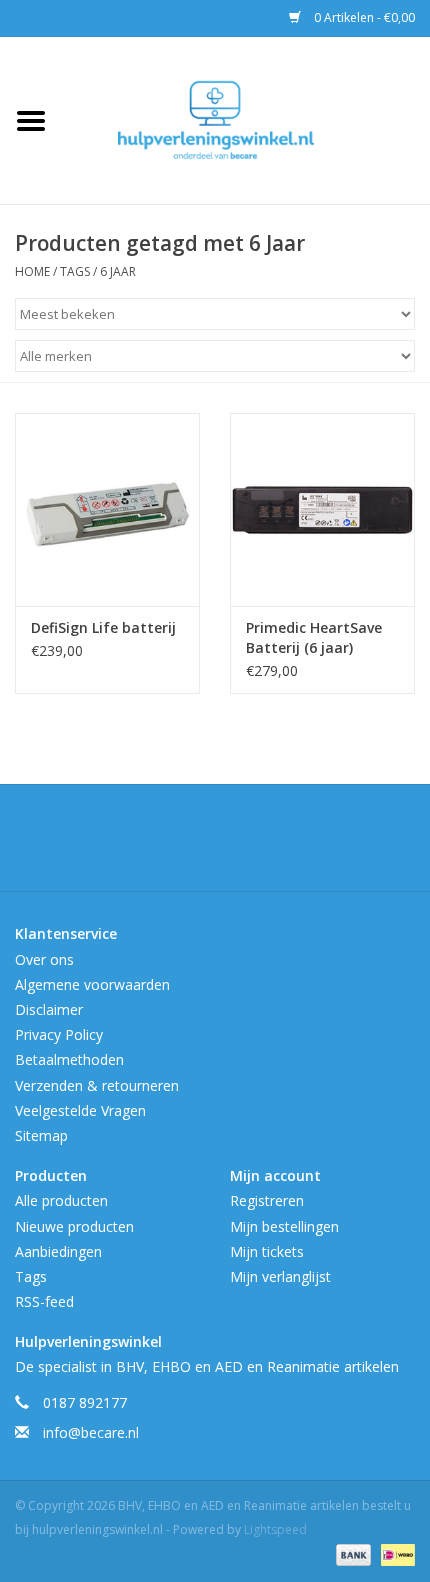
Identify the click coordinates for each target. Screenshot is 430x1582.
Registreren (267, 1200)
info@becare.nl (91, 1432)
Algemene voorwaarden (92, 984)
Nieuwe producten (74, 1226)
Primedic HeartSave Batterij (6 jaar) (314, 637)
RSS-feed (44, 1301)
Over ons (44, 959)
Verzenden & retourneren (97, 1085)
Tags (75, 271)
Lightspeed (275, 1529)
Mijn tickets (267, 1251)
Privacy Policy (59, 1034)
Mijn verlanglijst (280, 1276)
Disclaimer (49, 1009)
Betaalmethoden (69, 1059)
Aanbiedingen (58, 1251)
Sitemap (41, 1135)
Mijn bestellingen (284, 1226)
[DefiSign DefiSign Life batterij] (107, 510)
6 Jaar (118, 271)
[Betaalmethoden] (351, 1554)
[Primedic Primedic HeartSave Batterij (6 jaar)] (322, 510)
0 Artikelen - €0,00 (363, 17)
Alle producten (61, 1200)
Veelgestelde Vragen (80, 1110)
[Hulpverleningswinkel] (246, 118)
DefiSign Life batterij (103, 627)
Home (32, 271)
